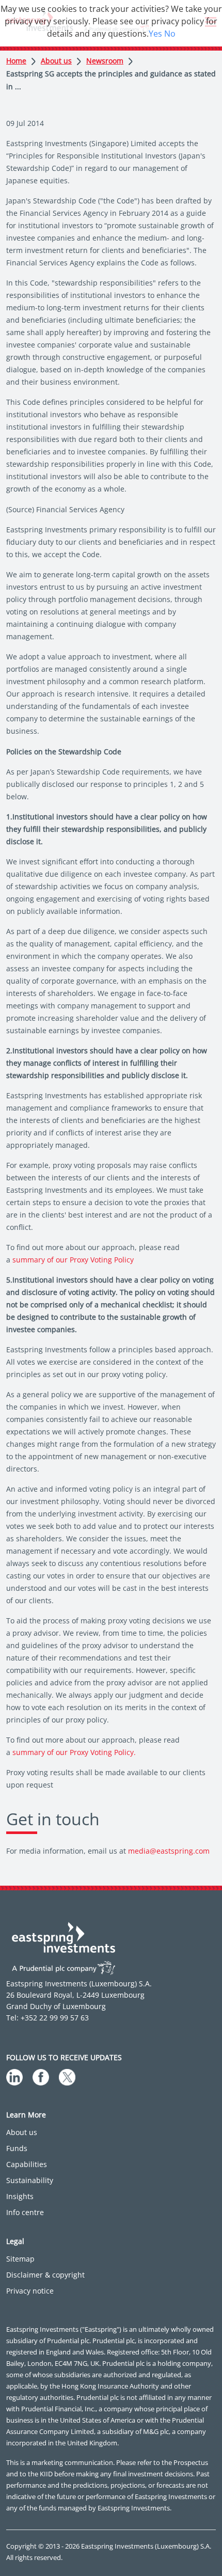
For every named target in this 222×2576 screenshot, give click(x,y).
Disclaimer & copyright (45, 2275)
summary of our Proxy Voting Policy (73, 1260)
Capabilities (27, 2164)
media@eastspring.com (169, 1851)
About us (56, 61)
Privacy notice (30, 2291)
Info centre (25, 2212)
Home (16, 61)
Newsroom (105, 61)
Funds (17, 2148)
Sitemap (20, 2259)
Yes (155, 34)
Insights (20, 2196)
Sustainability (30, 2180)
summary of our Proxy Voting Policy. (74, 1752)
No (170, 34)
